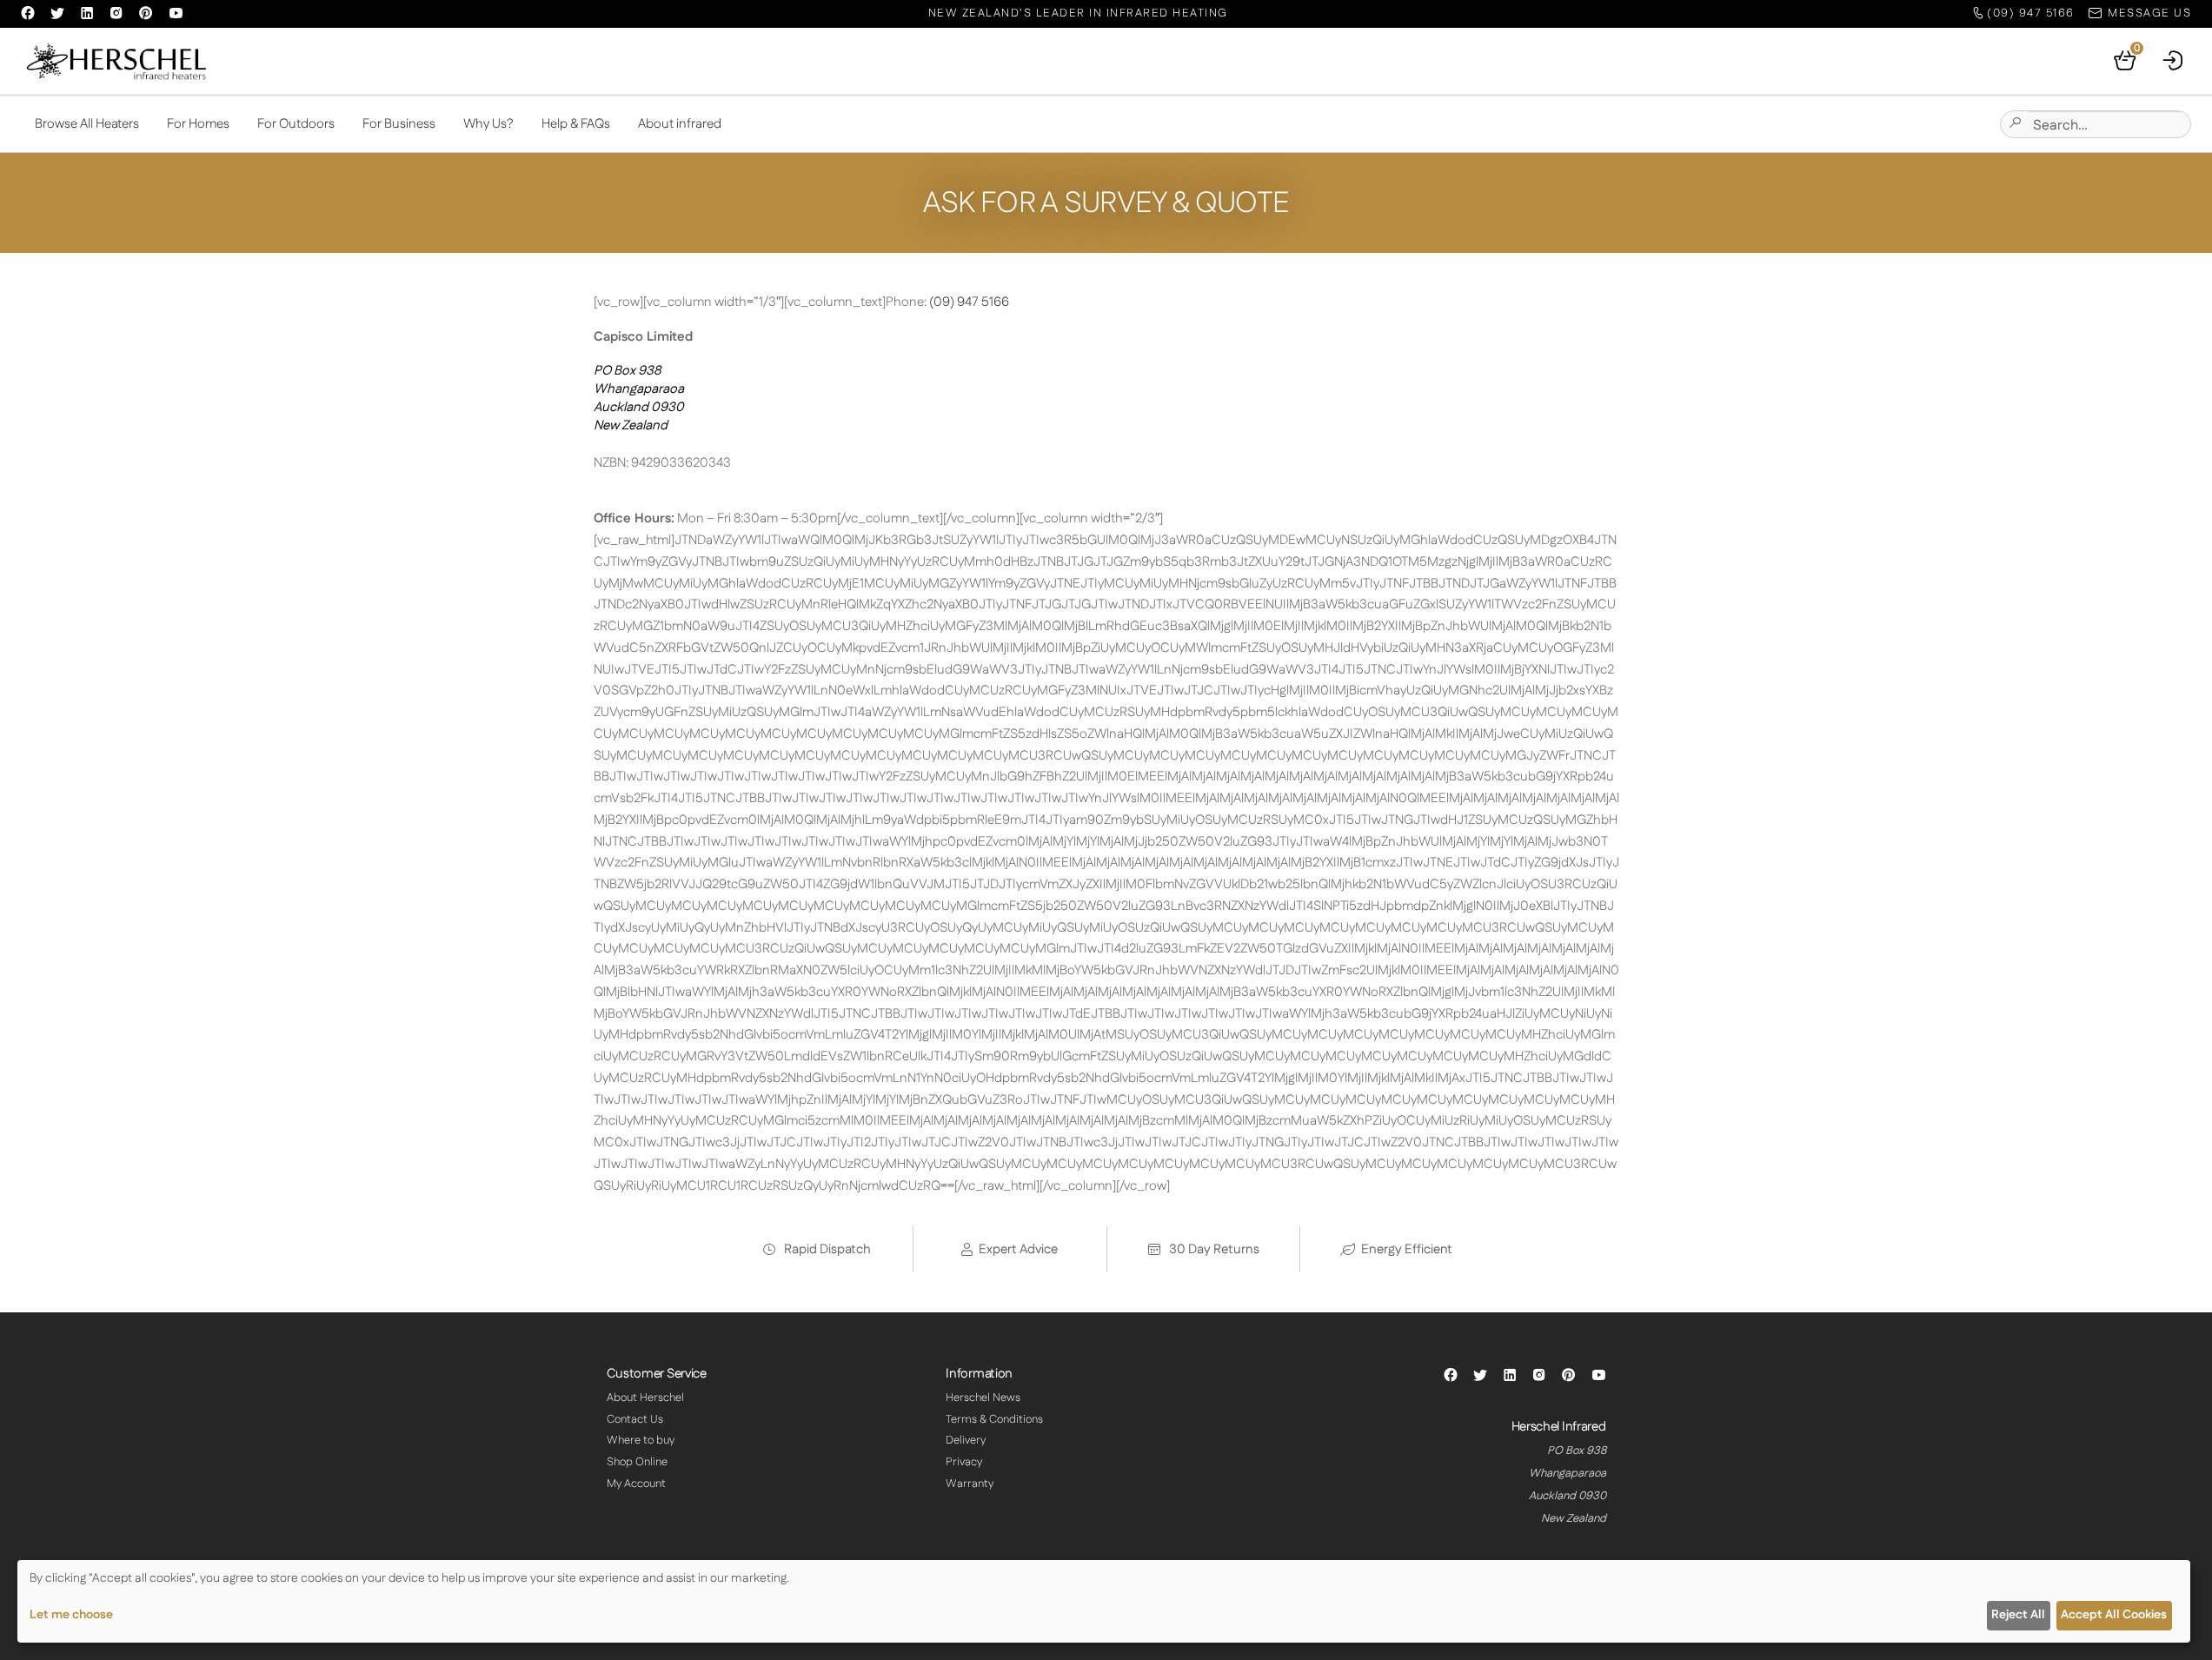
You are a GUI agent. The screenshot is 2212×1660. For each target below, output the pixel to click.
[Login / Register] (2174, 61)
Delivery (966, 1440)
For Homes (198, 124)
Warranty (970, 1484)
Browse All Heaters (87, 124)
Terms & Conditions (994, 1419)
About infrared (680, 124)
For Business (399, 124)
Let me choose (71, 1615)
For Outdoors (296, 124)
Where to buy (641, 1440)
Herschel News (983, 1398)
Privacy (964, 1462)
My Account (636, 1484)
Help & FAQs (576, 124)
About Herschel (645, 1398)
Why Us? (488, 124)
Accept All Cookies (2114, 1615)
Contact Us (635, 1419)
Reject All (2018, 1615)
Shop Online (637, 1462)
